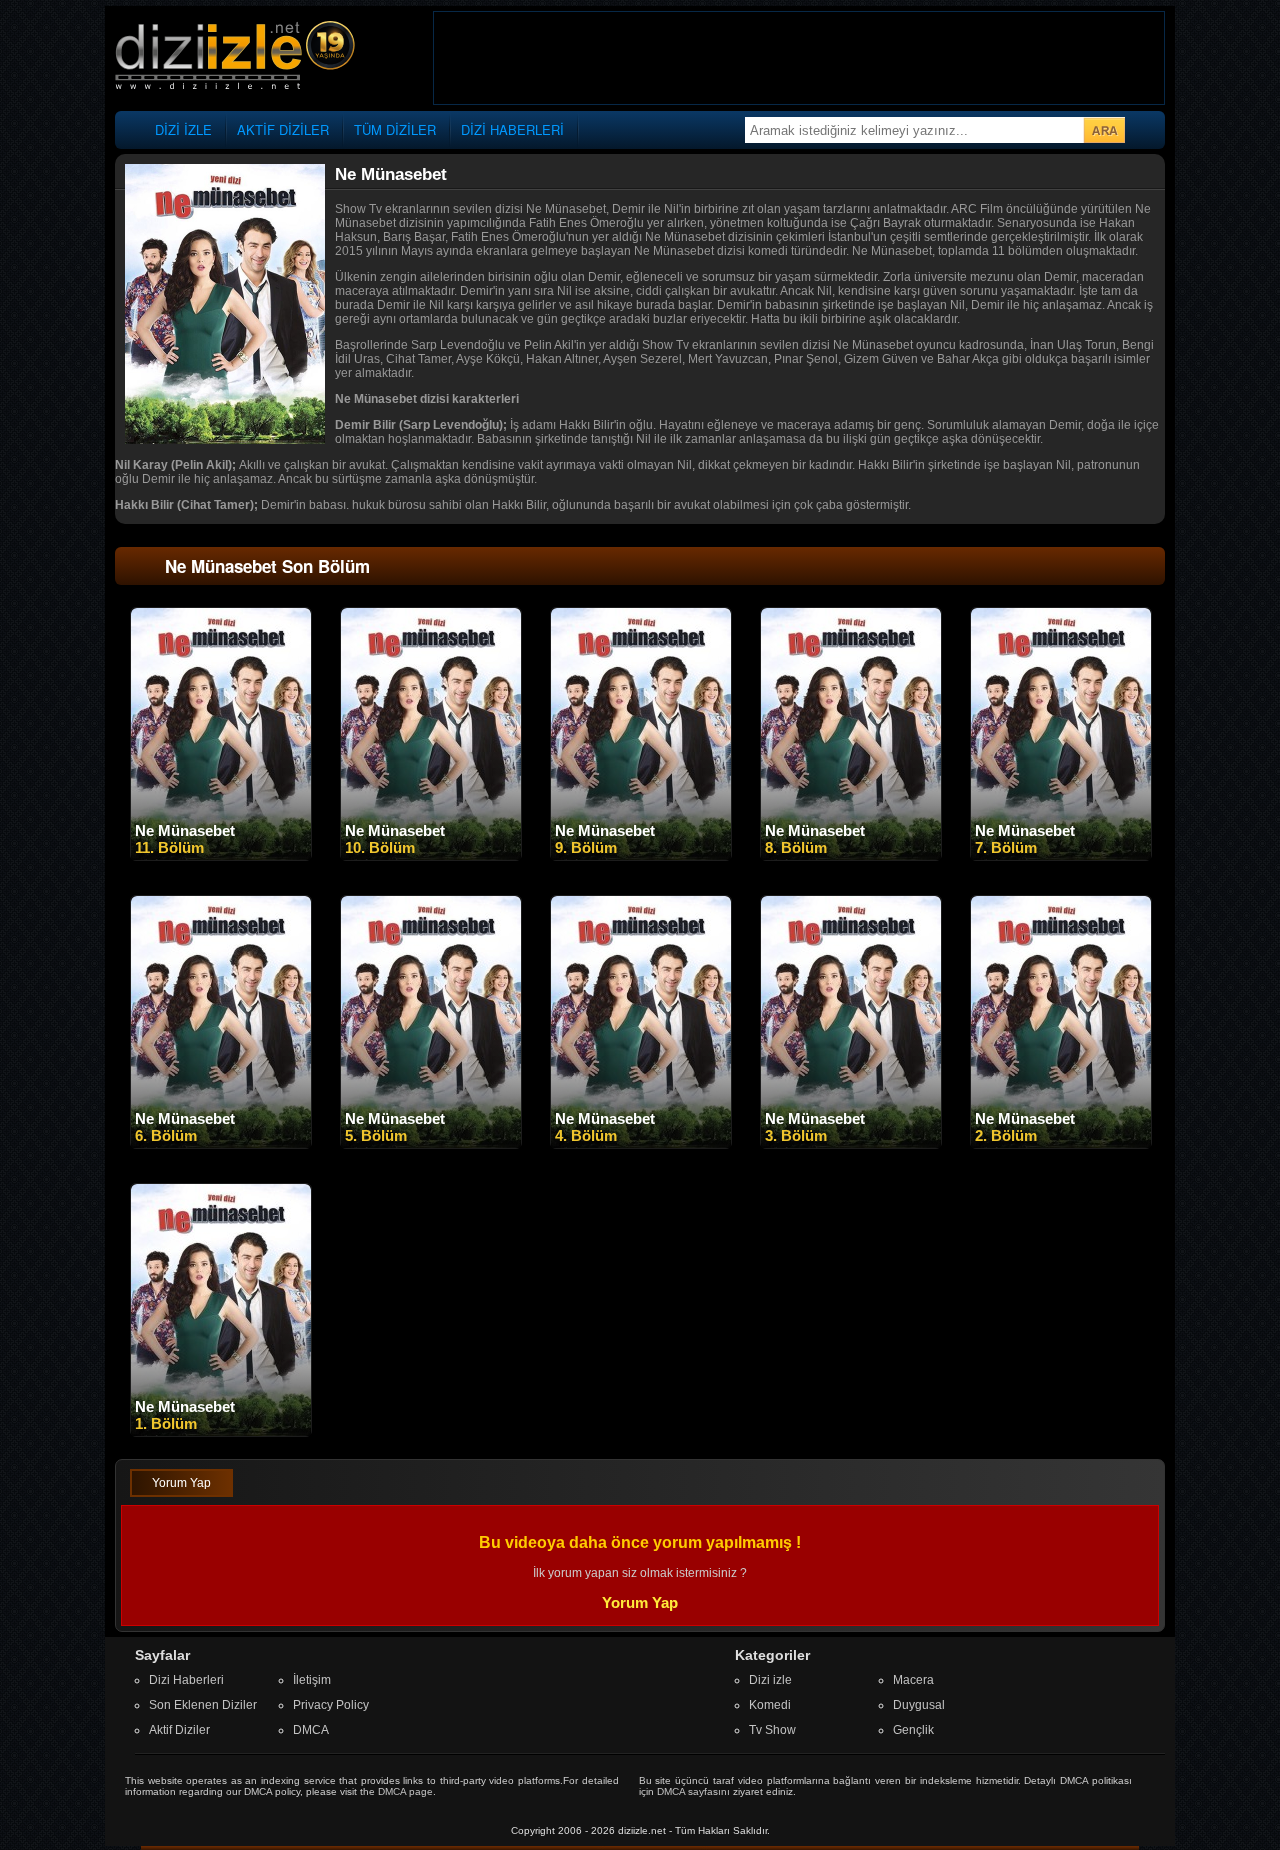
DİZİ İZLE (183, 129)
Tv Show (772, 1730)
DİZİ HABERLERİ (512, 129)
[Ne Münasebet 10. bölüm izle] (431, 856)
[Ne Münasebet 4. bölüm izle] (641, 1144)
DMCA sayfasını (693, 1791)
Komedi (770, 1705)
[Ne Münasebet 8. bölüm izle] (851, 856)
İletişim (312, 1680)
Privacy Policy (331, 1705)
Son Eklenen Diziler (203, 1705)
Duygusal (919, 1705)
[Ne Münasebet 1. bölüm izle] (221, 1432)
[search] (1104, 130)
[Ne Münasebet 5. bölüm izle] (431, 1144)
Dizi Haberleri (186, 1680)
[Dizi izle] (235, 56)
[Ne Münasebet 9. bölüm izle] (641, 856)
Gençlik (913, 1730)
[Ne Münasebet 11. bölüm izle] (221, 856)
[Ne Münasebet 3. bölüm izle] (851, 1144)
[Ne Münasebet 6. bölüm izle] (221, 1144)
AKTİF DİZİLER (283, 129)
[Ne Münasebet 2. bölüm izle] (1061, 1144)
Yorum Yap (181, 1483)
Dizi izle (770, 1680)
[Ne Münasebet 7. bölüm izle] (1061, 856)
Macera (913, 1680)
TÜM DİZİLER (395, 129)
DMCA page (405, 1791)
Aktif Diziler (179, 1730)
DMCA (311, 1730)
